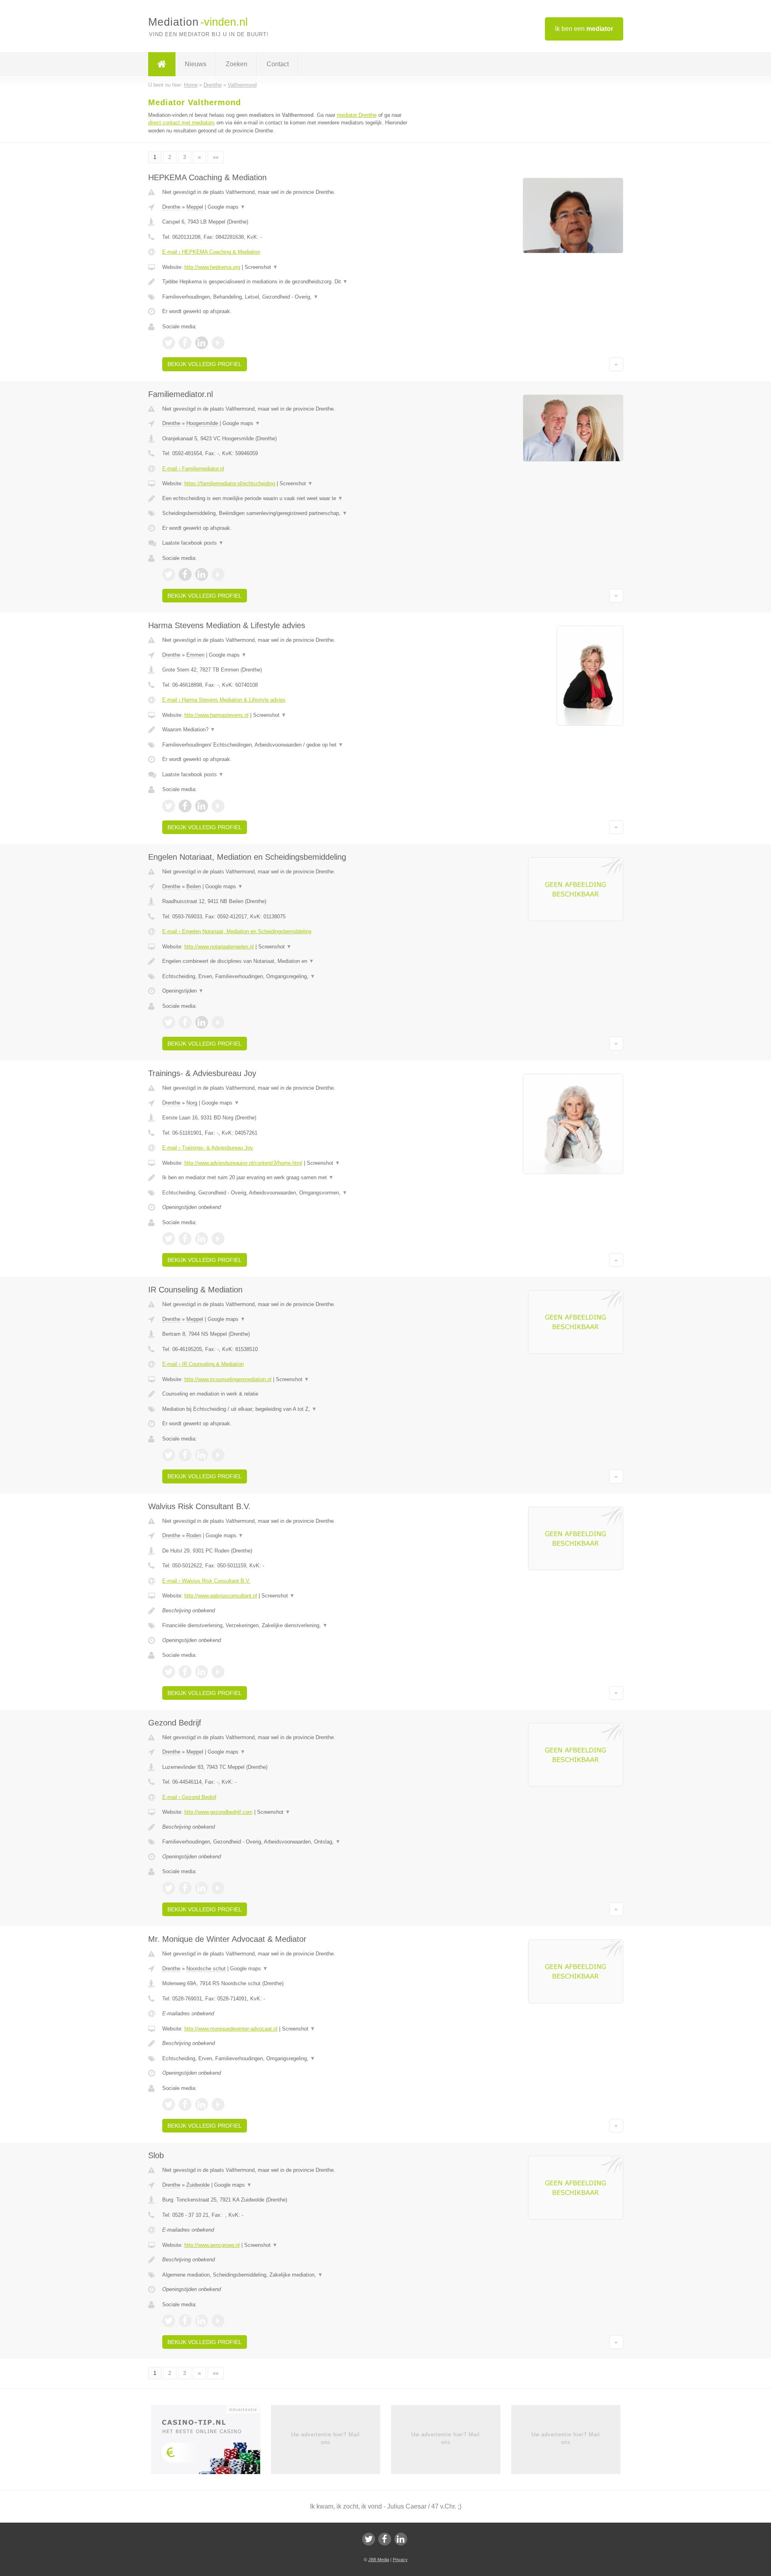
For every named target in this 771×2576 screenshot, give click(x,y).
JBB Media (379, 2560)
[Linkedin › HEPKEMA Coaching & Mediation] (202, 343)
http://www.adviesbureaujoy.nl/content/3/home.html (243, 1163)
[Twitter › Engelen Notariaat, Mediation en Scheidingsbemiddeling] (169, 1022)
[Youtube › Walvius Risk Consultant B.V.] (218, 1672)
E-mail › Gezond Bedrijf (189, 1797)
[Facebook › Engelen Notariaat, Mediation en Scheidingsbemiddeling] (185, 1022)
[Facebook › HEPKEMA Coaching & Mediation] (185, 343)
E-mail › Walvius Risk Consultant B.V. (206, 1581)
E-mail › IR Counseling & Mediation (203, 1364)
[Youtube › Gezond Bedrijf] (218, 1888)
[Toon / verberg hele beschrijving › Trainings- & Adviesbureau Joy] (286, 1178)
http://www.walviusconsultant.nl (221, 1596)
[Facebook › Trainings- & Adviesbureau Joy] (185, 1239)
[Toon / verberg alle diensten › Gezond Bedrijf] (286, 1842)
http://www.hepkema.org (212, 267)
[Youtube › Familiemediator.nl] (218, 574)
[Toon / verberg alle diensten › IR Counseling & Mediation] (286, 1409)
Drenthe (171, 207)
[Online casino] (211, 2442)
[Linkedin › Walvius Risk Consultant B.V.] (202, 1672)
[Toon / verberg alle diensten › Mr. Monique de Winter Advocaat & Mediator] (286, 2059)
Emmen (195, 655)
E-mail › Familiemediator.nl (193, 469)
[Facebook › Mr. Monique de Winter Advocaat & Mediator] (185, 2104)
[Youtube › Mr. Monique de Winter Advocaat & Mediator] (218, 2104)
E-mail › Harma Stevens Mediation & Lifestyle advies (224, 700)
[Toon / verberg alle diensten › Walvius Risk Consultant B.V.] (286, 1626)
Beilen (194, 886)
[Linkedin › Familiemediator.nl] (202, 574)
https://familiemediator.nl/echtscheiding (230, 483)
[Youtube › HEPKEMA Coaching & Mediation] (218, 343)
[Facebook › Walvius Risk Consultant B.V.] (185, 1672)
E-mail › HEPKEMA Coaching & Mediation (211, 252)
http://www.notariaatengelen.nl (219, 947)
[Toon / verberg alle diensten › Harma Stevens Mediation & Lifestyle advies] (286, 745)
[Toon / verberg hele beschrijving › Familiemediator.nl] (286, 499)
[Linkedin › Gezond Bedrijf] (202, 1888)
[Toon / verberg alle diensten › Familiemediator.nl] (286, 513)
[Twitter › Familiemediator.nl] (169, 574)
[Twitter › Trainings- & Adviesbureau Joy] (169, 1239)
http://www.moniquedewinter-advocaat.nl (231, 2029)
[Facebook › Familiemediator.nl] (185, 574)
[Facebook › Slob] (185, 2321)
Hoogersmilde (202, 423)
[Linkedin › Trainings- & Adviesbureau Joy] (202, 1239)
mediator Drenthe (357, 115)
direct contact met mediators (182, 123)
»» (216, 157)
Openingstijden (183, 991)
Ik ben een (584, 29)
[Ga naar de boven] (616, 364)
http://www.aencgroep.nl (212, 2245)
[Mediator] (162, 64)
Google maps (226, 207)
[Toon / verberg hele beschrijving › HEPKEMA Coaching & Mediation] (286, 282)
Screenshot (261, 267)
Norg (192, 1103)
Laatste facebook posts (193, 543)
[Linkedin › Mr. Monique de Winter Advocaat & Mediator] (202, 2104)
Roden (194, 1535)
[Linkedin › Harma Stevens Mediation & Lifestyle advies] (202, 806)
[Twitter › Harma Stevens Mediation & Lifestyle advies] (169, 806)
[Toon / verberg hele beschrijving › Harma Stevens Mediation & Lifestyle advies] (286, 730)
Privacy (400, 2560)
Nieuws (196, 64)
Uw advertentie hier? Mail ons (325, 2438)
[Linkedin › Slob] (202, 2321)
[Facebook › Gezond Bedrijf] (185, 1888)
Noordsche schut (206, 1969)
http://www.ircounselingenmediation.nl (228, 1379)
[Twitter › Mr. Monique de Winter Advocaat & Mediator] (169, 2104)
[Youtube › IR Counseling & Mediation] (218, 1455)
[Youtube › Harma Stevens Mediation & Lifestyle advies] (218, 806)
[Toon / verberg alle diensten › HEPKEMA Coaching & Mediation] (286, 297)
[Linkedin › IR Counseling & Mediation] (202, 1455)
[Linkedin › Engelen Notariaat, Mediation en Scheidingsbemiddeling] (202, 1022)
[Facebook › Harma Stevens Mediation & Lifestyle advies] (185, 806)
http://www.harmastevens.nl (216, 715)
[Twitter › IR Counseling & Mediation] (169, 1455)
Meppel (195, 207)
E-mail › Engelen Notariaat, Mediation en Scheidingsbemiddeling (237, 931)
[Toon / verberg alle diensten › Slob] (286, 2275)
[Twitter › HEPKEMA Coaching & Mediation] (169, 343)
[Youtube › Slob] (218, 2321)
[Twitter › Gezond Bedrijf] (169, 1888)
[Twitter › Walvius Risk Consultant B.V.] (169, 1672)
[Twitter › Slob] (169, 2321)
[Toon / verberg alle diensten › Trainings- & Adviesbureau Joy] (286, 1193)
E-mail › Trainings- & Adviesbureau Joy (208, 1148)
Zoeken (237, 64)
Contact (278, 64)
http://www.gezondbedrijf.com (218, 1812)
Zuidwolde (198, 2185)
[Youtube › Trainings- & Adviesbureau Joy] (218, 1239)
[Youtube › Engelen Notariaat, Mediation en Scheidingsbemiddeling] (218, 1022)
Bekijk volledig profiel (205, 364)
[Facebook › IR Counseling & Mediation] (185, 1455)
